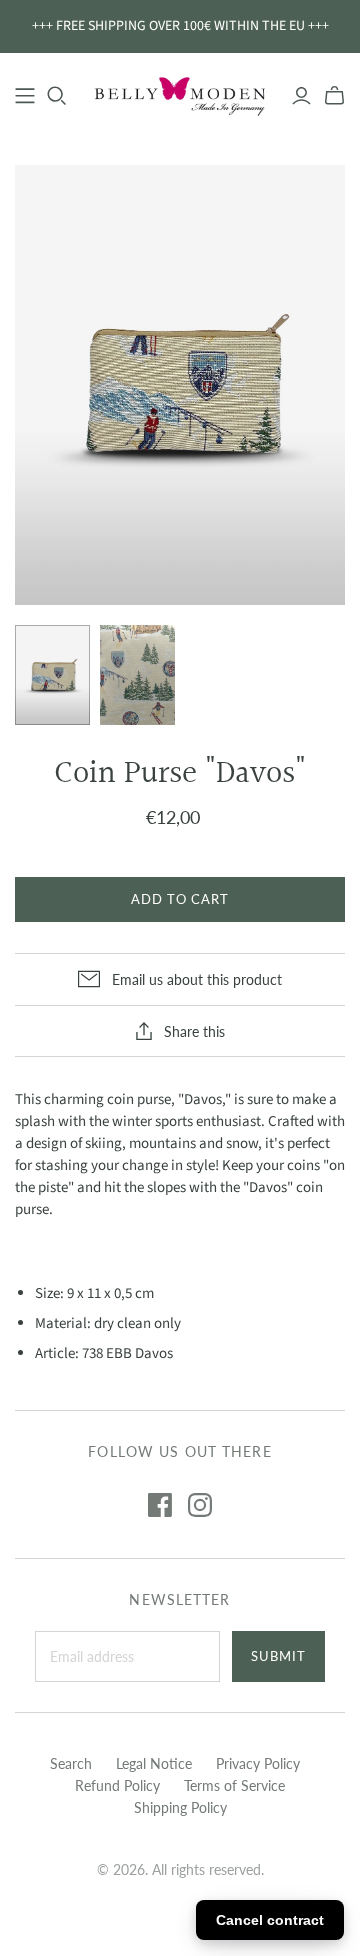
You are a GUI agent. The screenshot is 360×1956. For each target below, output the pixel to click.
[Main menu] (25, 96)
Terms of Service (234, 1785)
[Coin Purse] (52, 675)
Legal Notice (154, 1763)
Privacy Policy (258, 1763)
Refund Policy (117, 1785)
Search (71, 1763)
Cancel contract (270, 1920)
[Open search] (57, 96)
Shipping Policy (180, 1807)
